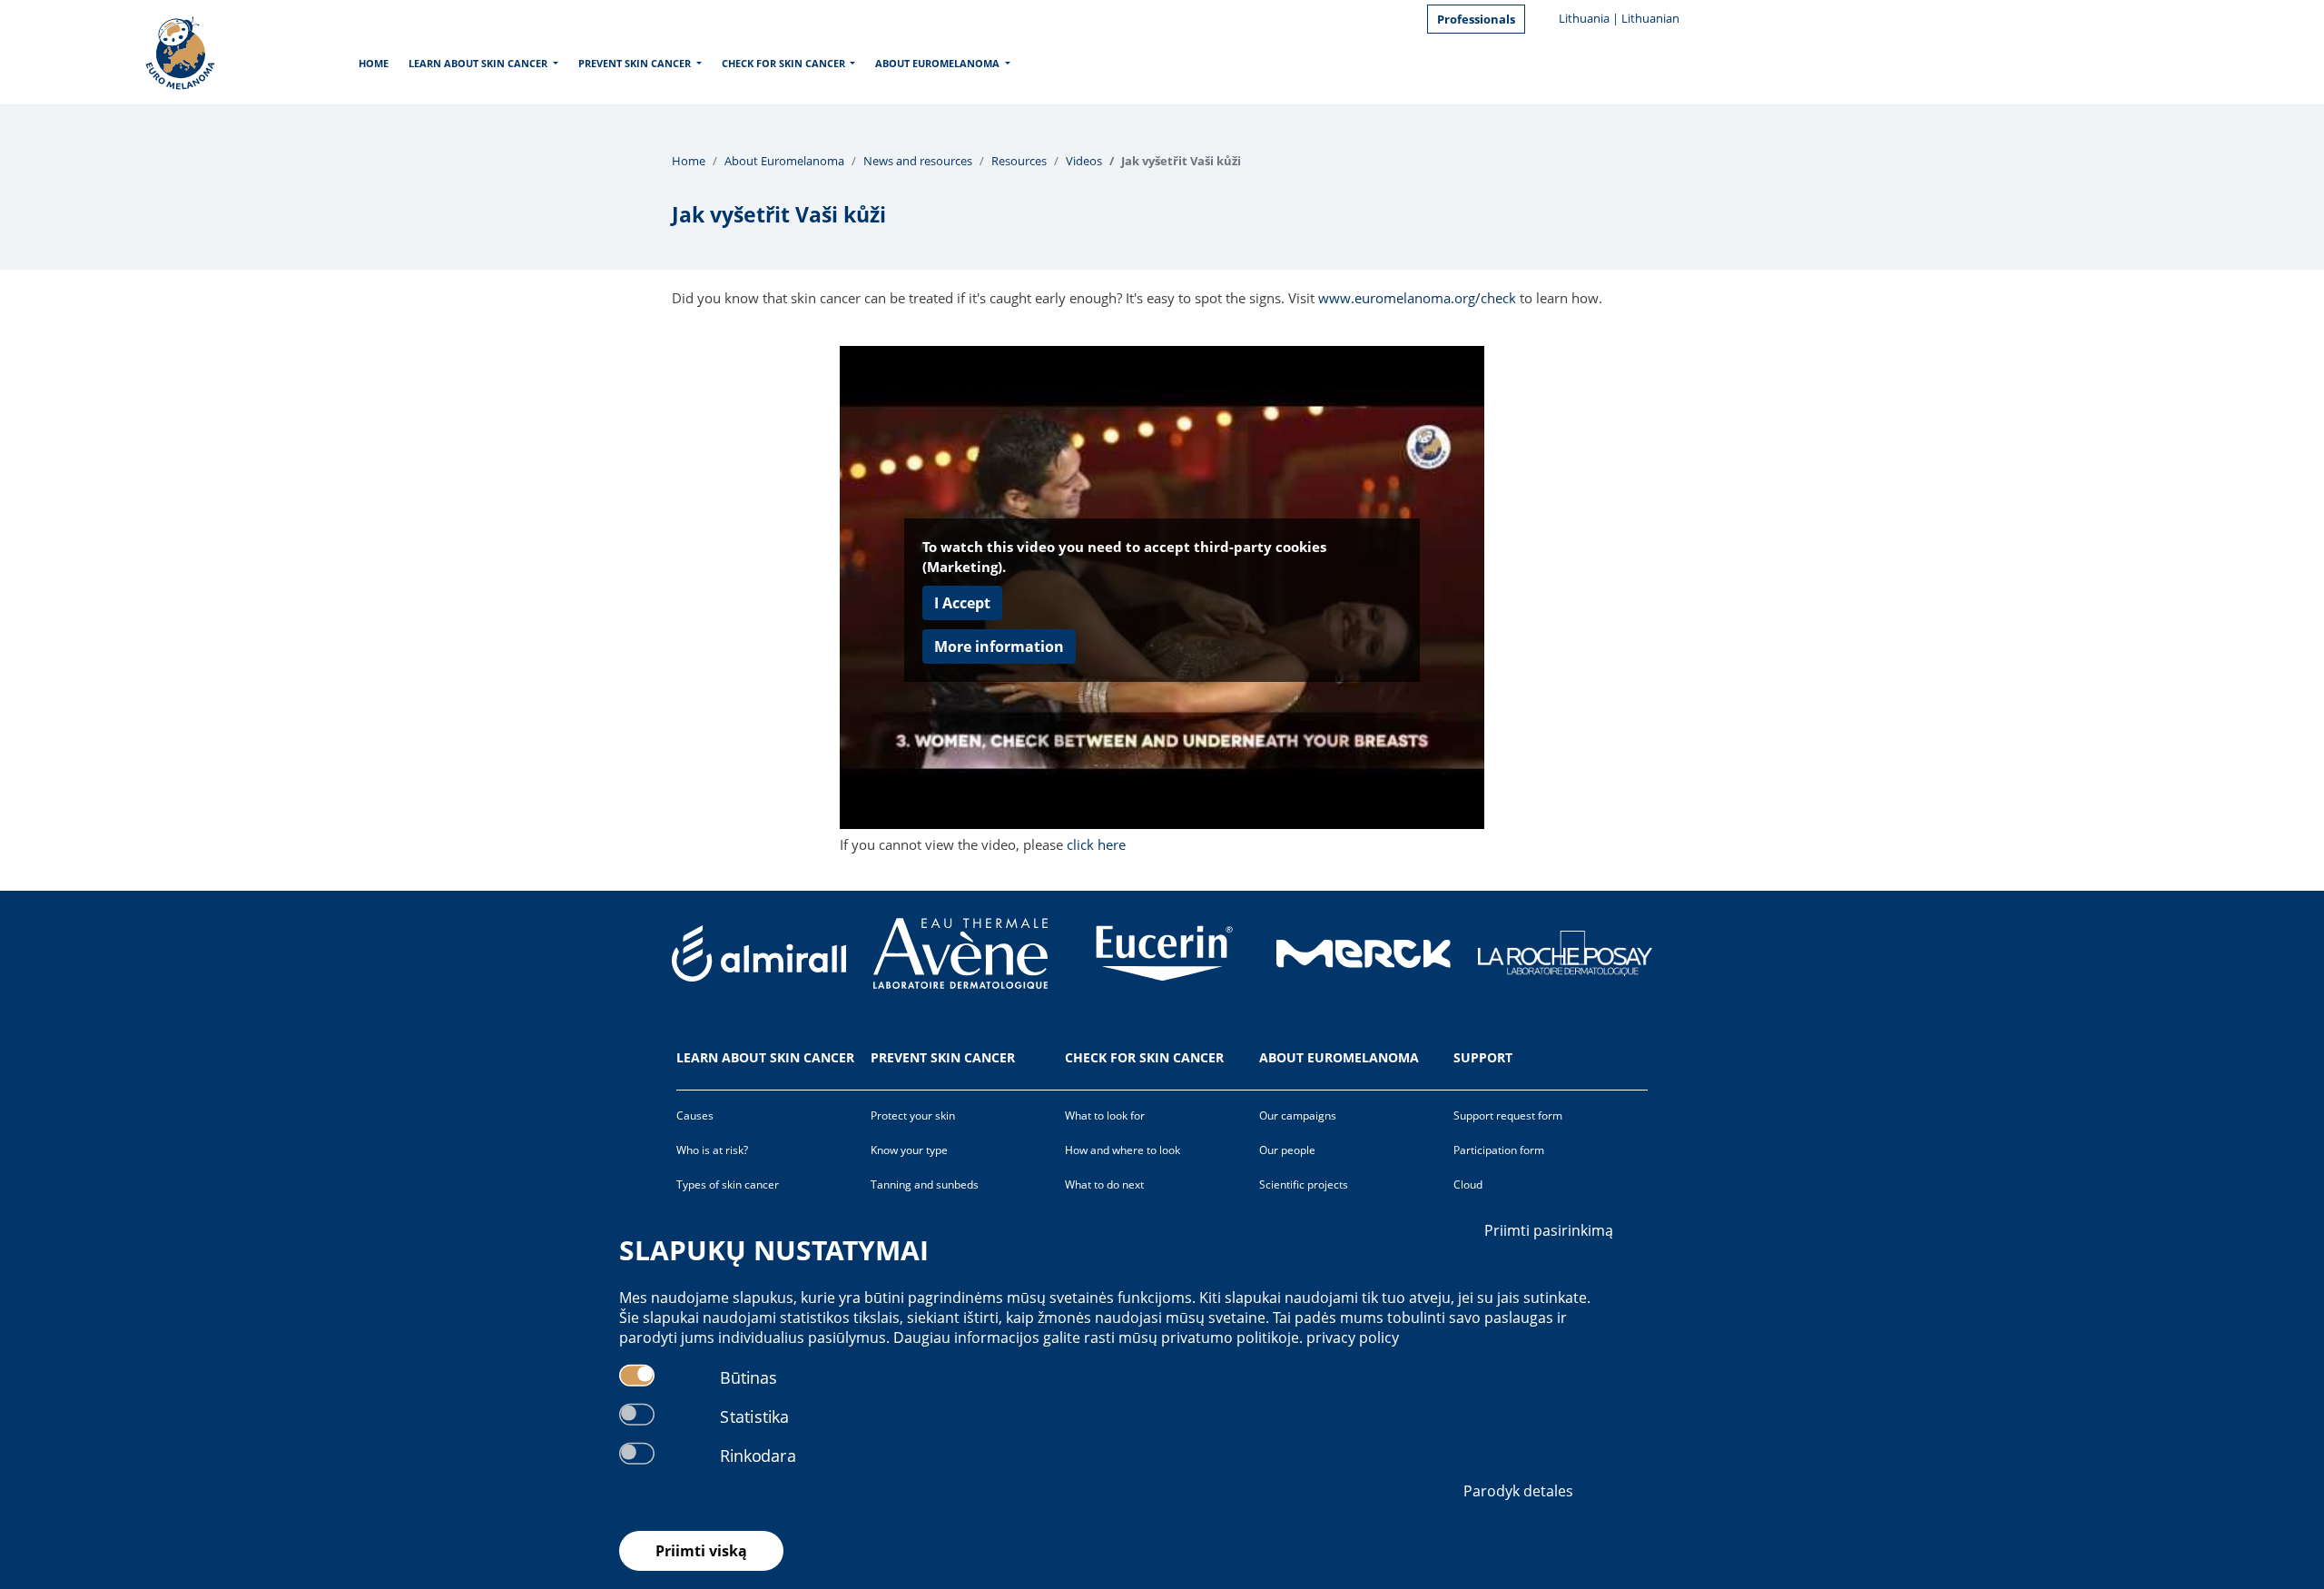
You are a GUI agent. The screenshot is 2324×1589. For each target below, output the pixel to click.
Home (374, 63)
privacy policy (1353, 1337)
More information (999, 646)
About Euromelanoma (937, 63)
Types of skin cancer (728, 1184)
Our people (1287, 1150)
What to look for (1105, 1115)
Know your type (909, 1150)
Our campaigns (1298, 1115)
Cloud (1468, 1184)
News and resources (918, 161)
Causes (695, 1115)
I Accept (962, 603)
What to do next (1104, 1184)
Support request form (1508, 1115)
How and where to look (1123, 1150)
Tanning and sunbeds (925, 1184)
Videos (1084, 161)
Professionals (1476, 19)
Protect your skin (913, 1115)
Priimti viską (701, 1551)
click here (1096, 844)
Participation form (1499, 1150)
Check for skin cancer (783, 63)
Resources (1019, 161)
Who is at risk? (712, 1150)
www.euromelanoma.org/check (1417, 298)
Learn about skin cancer (478, 63)
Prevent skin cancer (635, 63)
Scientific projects (1304, 1184)
